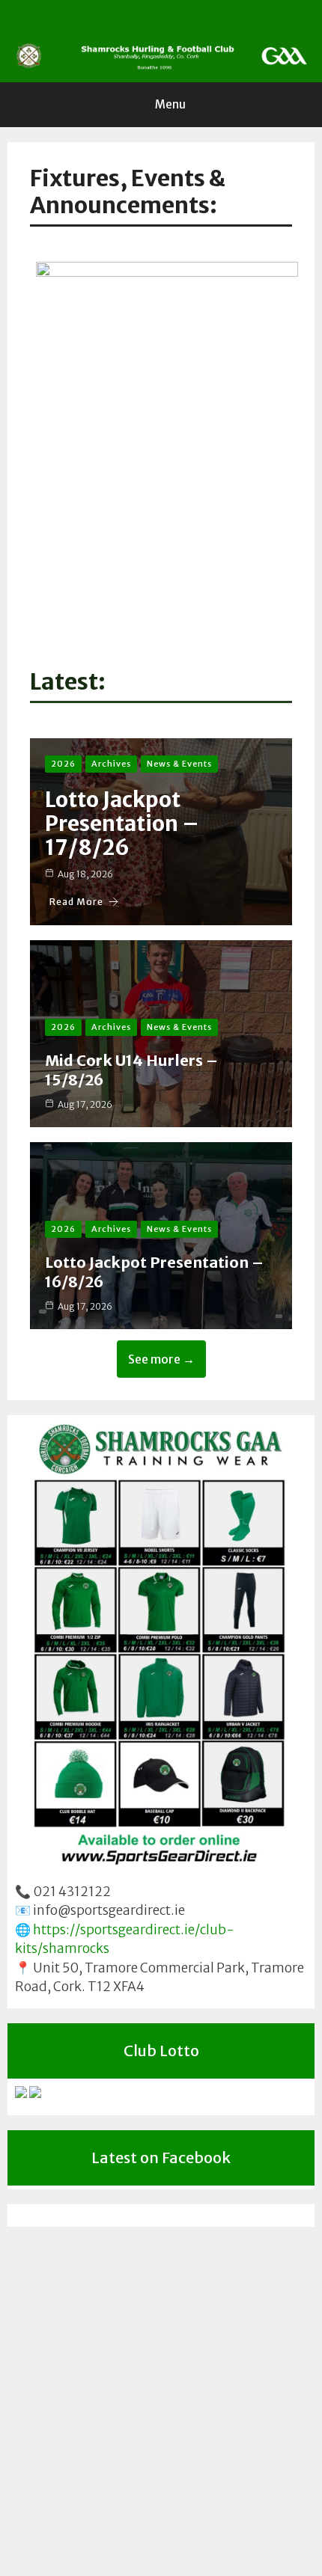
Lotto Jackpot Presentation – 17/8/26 (122, 824)
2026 (63, 764)
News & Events (179, 764)
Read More (76, 902)
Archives (111, 764)
